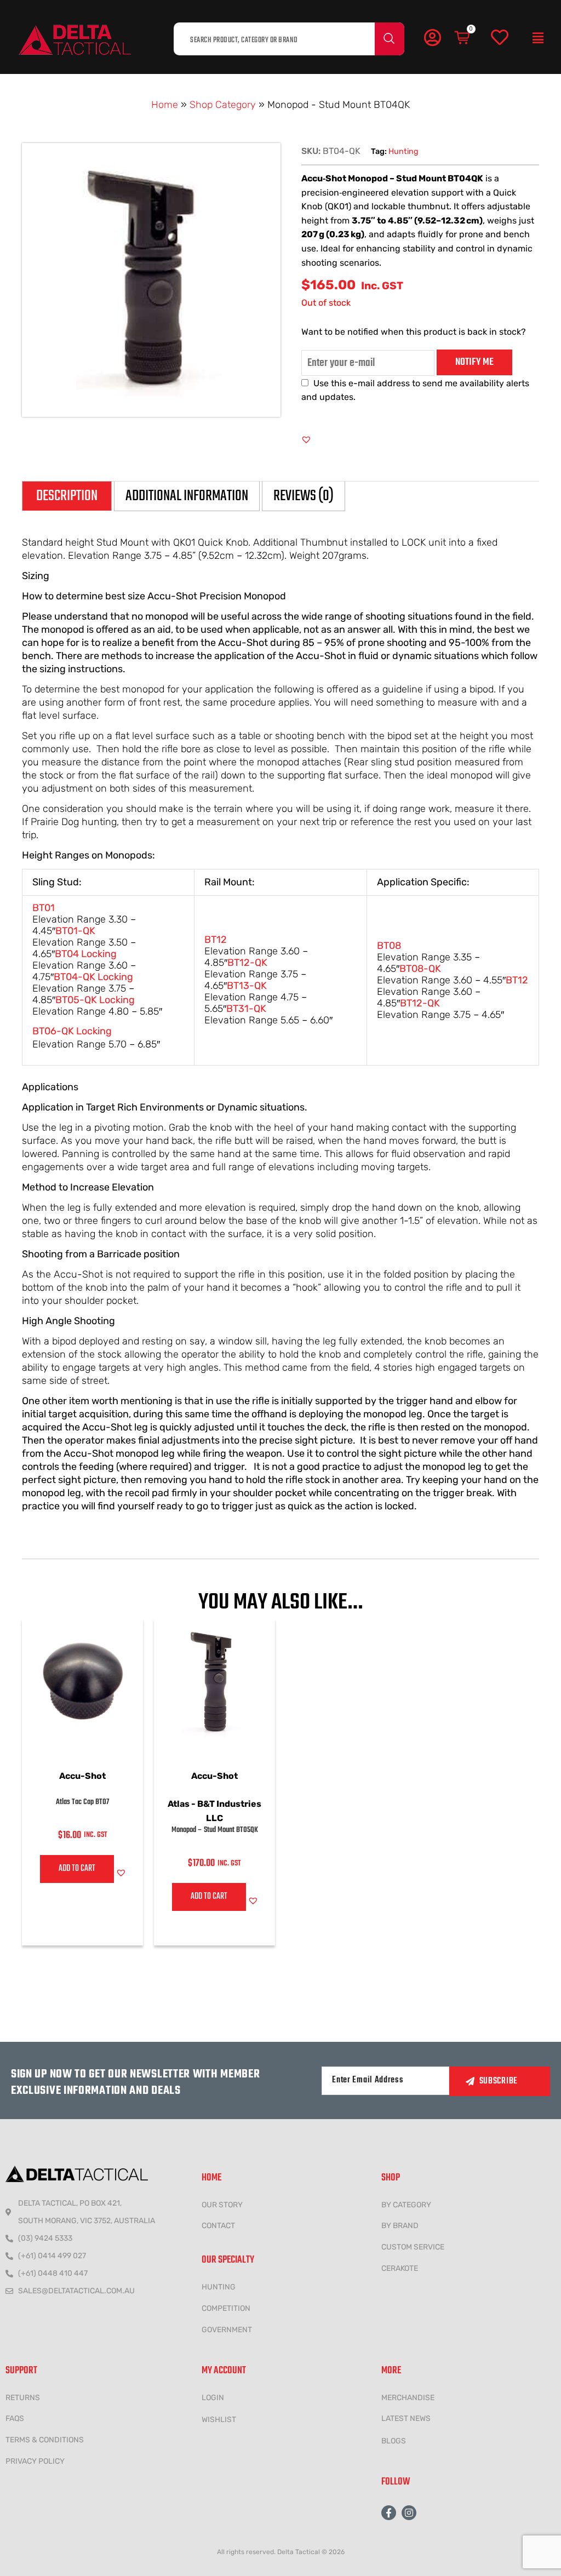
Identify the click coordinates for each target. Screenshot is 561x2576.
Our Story (222, 2205)
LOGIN (213, 2398)
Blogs (394, 2441)
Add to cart (77, 1869)
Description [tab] (67, 496)
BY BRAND (400, 2226)
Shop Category (223, 105)
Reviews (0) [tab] (304, 496)
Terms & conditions (45, 2440)
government (227, 2330)
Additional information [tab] (187, 496)
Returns (23, 2398)
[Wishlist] (500, 38)
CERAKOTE (400, 2268)
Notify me (474, 362)
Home (165, 105)
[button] (538, 38)
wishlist (219, 2420)
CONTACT (218, 2226)
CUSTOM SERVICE (413, 2247)
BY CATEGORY (406, 2205)
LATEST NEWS (406, 2418)
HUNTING (219, 2287)
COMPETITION (226, 2308)
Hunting (403, 151)
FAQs (15, 2418)
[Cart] (463, 38)
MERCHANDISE (408, 2398)
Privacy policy (35, 2461)
